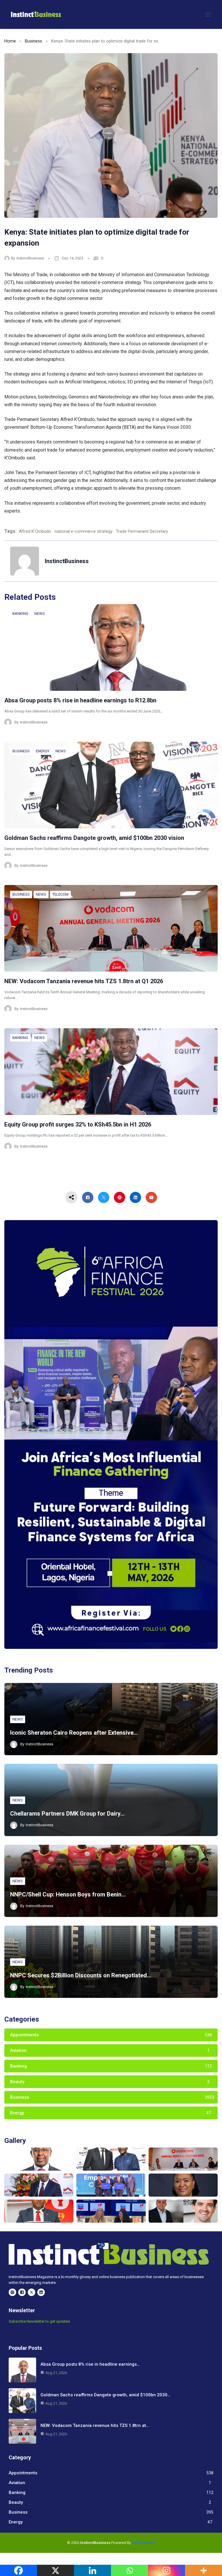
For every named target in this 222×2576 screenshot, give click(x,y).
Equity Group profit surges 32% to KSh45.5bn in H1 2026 (78, 1124)
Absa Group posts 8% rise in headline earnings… (90, 2364)
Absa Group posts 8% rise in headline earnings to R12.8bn (80, 700)
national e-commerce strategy (84, 531)
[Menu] (208, 14)
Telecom (60, 894)
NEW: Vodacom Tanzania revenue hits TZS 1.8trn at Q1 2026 (84, 981)
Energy (43, 751)
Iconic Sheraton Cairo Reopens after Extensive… (74, 1733)
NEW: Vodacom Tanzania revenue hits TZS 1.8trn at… (95, 2425)
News (40, 614)
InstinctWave (144, 2543)
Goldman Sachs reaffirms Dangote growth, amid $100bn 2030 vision (94, 838)
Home (10, 41)
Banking (20, 614)
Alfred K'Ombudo (35, 531)
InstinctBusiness (30, 258)
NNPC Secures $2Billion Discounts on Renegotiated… (81, 1975)
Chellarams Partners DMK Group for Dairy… (67, 1814)
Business (34, 41)
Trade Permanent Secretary (142, 531)
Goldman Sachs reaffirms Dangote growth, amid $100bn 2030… (105, 2395)
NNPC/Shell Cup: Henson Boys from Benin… (68, 1894)
